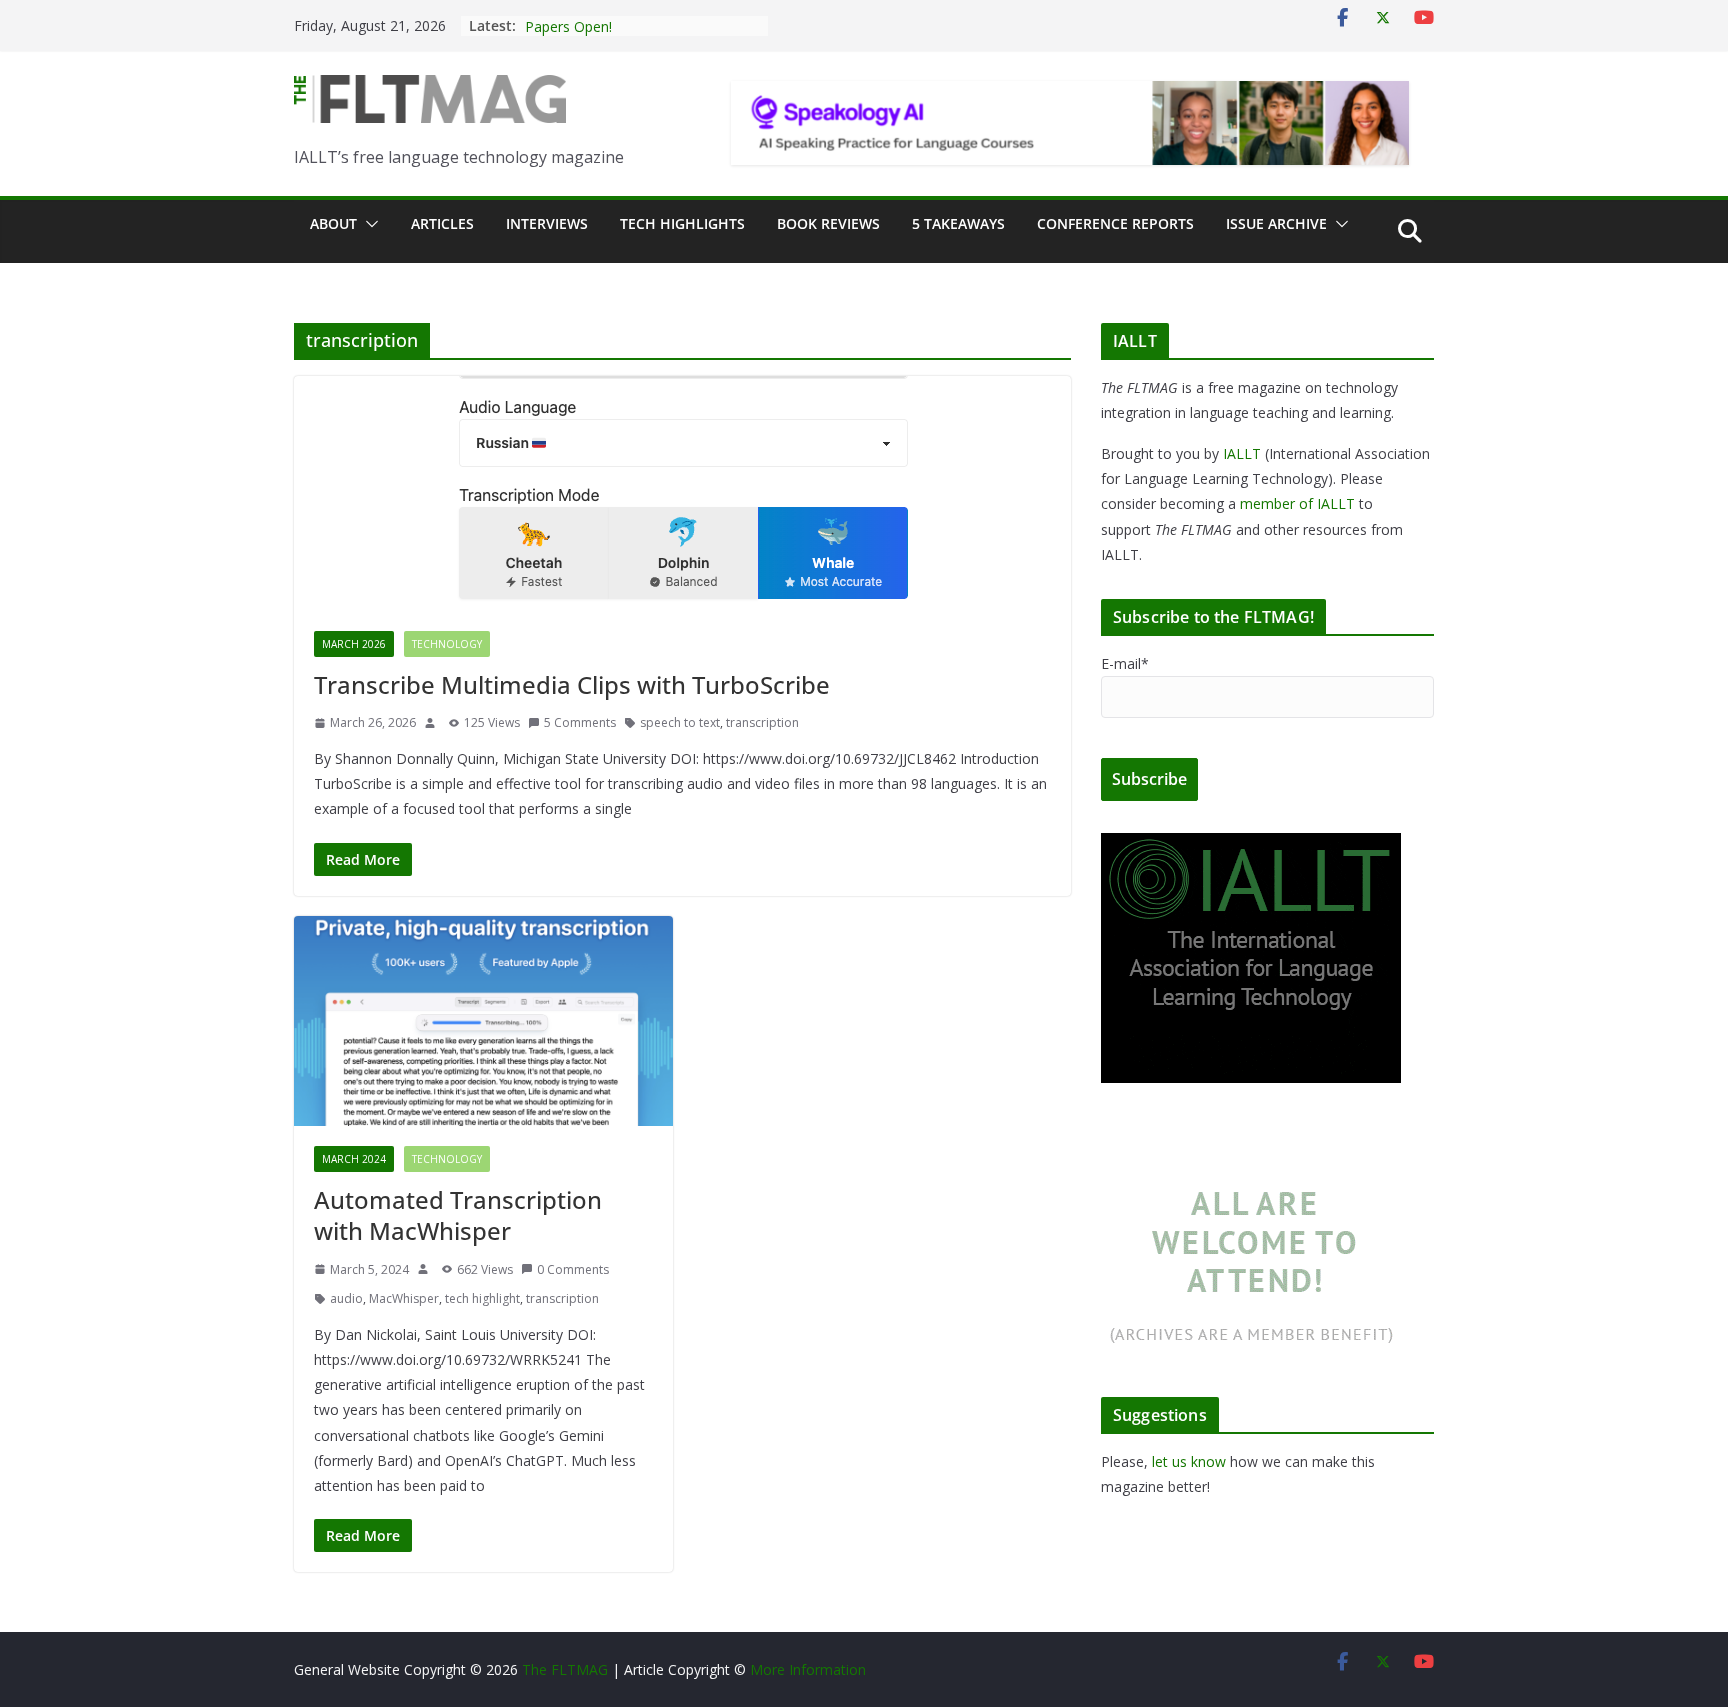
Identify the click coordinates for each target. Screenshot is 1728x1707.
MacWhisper (404, 1298)
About (333, 223)
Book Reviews (828, 223)
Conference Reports (1115, 223)
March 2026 (354, 644)
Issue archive (1276, 223)
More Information (808, 1669)
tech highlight (482, 1298)
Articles (442, 223)
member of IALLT (1297, 503)
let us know (1189, 1461)
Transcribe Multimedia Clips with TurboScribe (572, 684)
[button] (368, 224)
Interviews (547, 223)
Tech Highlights (682, 223)
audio (346, 1298)
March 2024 (354, 1159)
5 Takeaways (958, 223)
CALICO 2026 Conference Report (631, 25)
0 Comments (573, 1269)
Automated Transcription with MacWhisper (458, 1215)
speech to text (680, 722)
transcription (762, 722)
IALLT (1242, 453)
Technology (447, 644)
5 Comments (580, 722)
